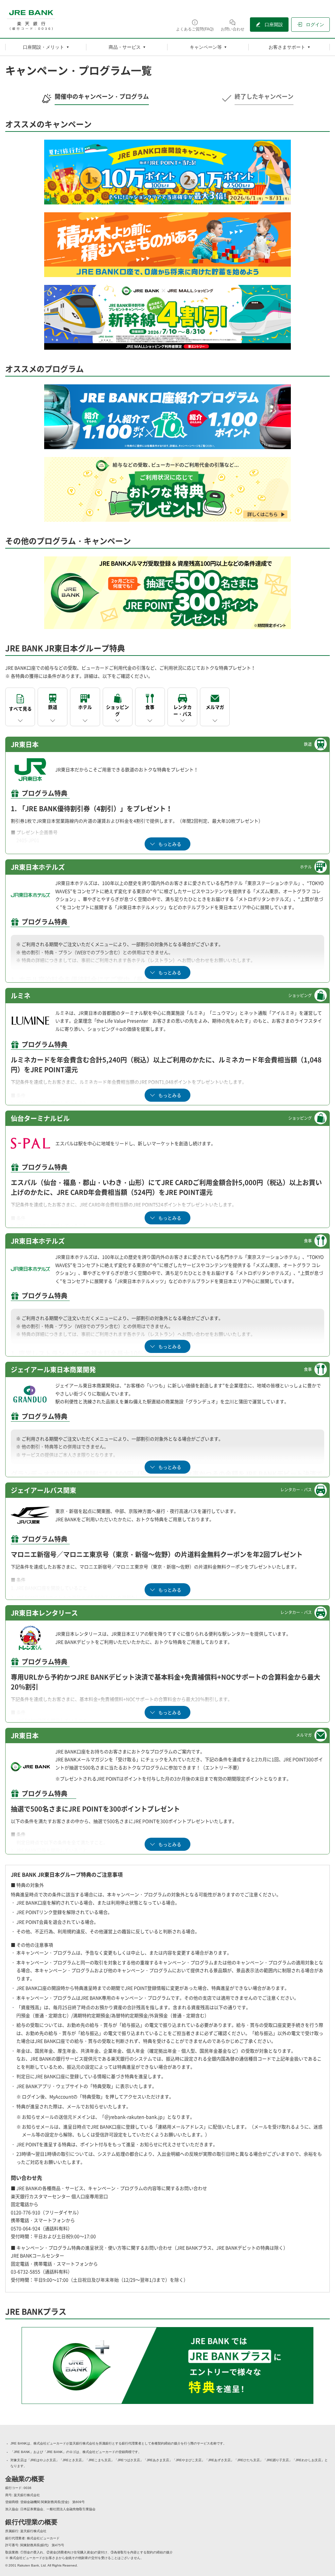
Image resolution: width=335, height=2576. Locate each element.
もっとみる (170, 844)
